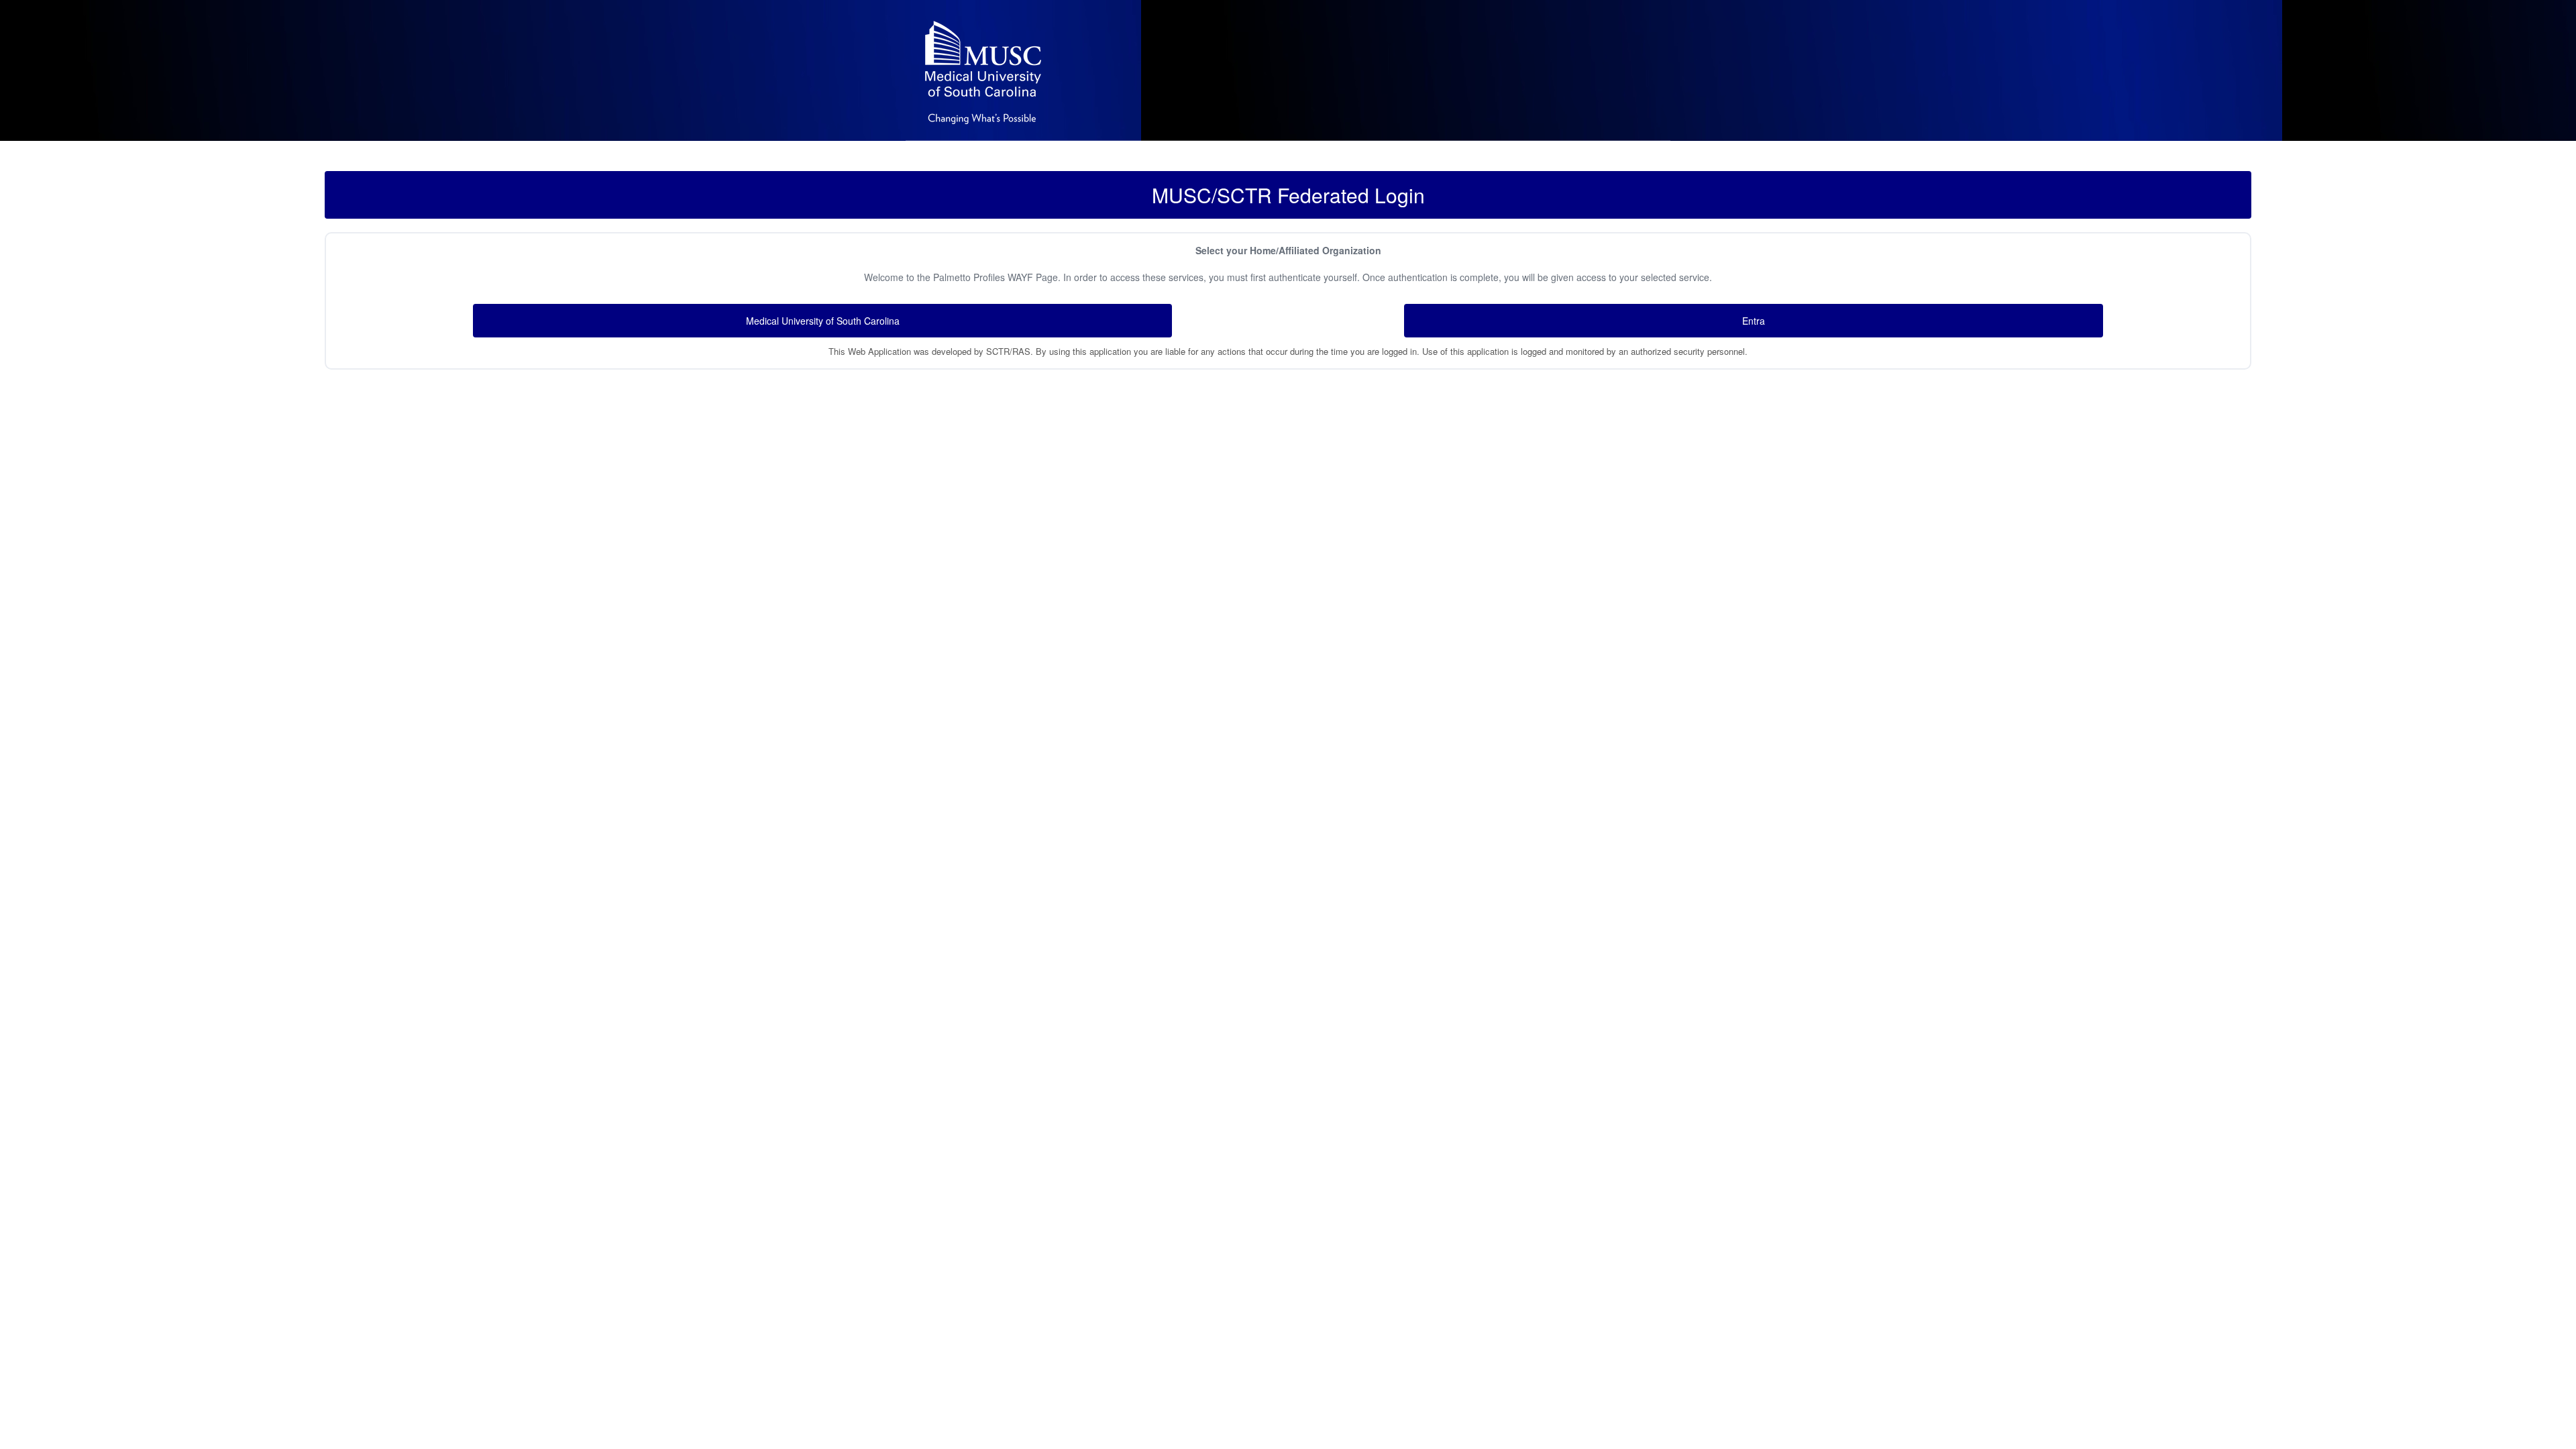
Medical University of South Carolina (823, 321)
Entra (1754, 321)
